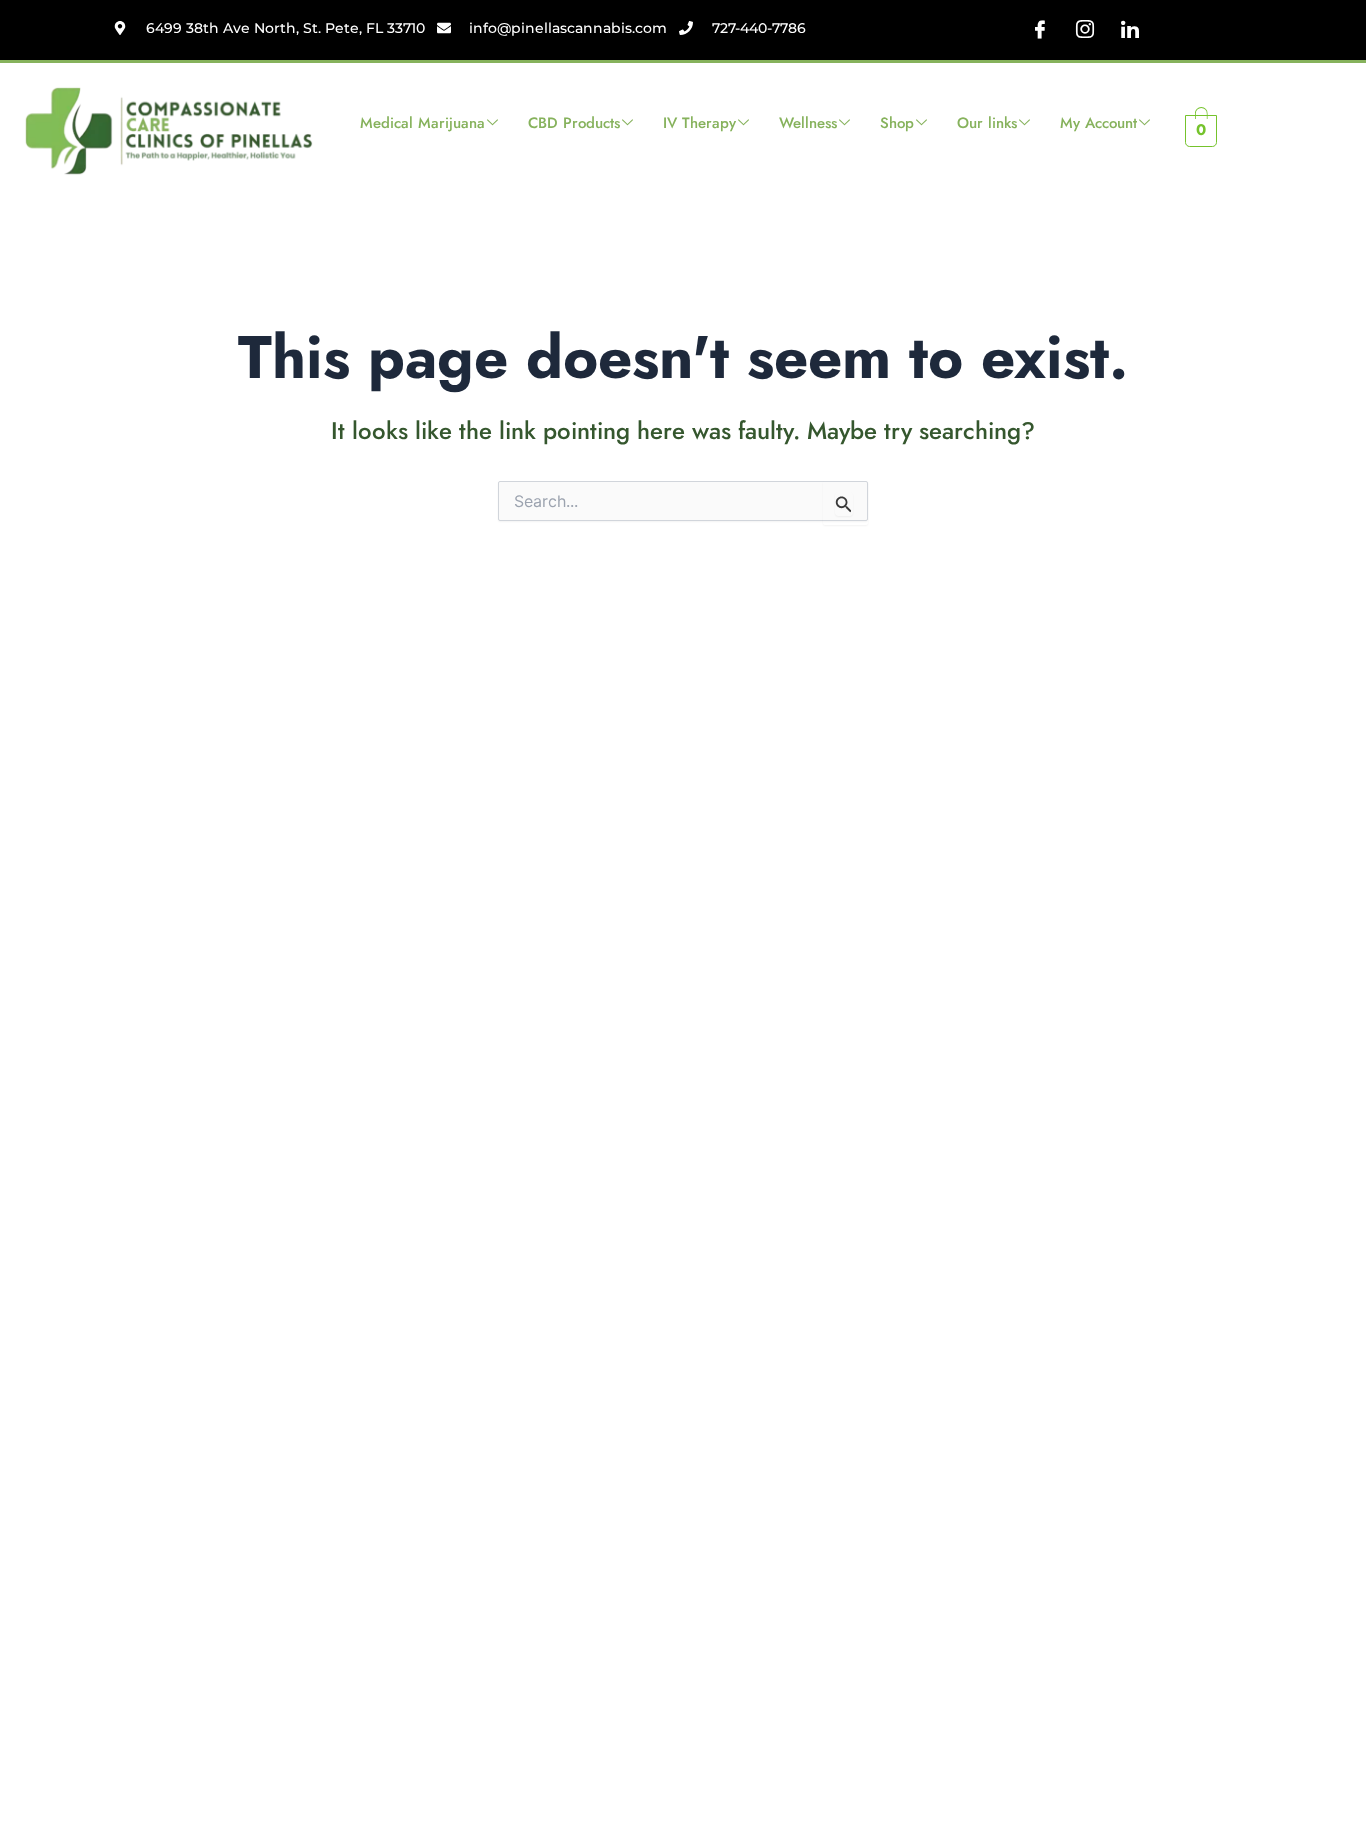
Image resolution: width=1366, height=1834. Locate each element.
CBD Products (574, 123)
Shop (897, 123)
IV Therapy (699, 123)
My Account (1098, 123)
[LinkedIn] (1130, 30)
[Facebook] (1040, 30)
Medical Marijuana (422, 123)
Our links (987, 123)
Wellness (808, 123)
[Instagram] (1085, 30)
